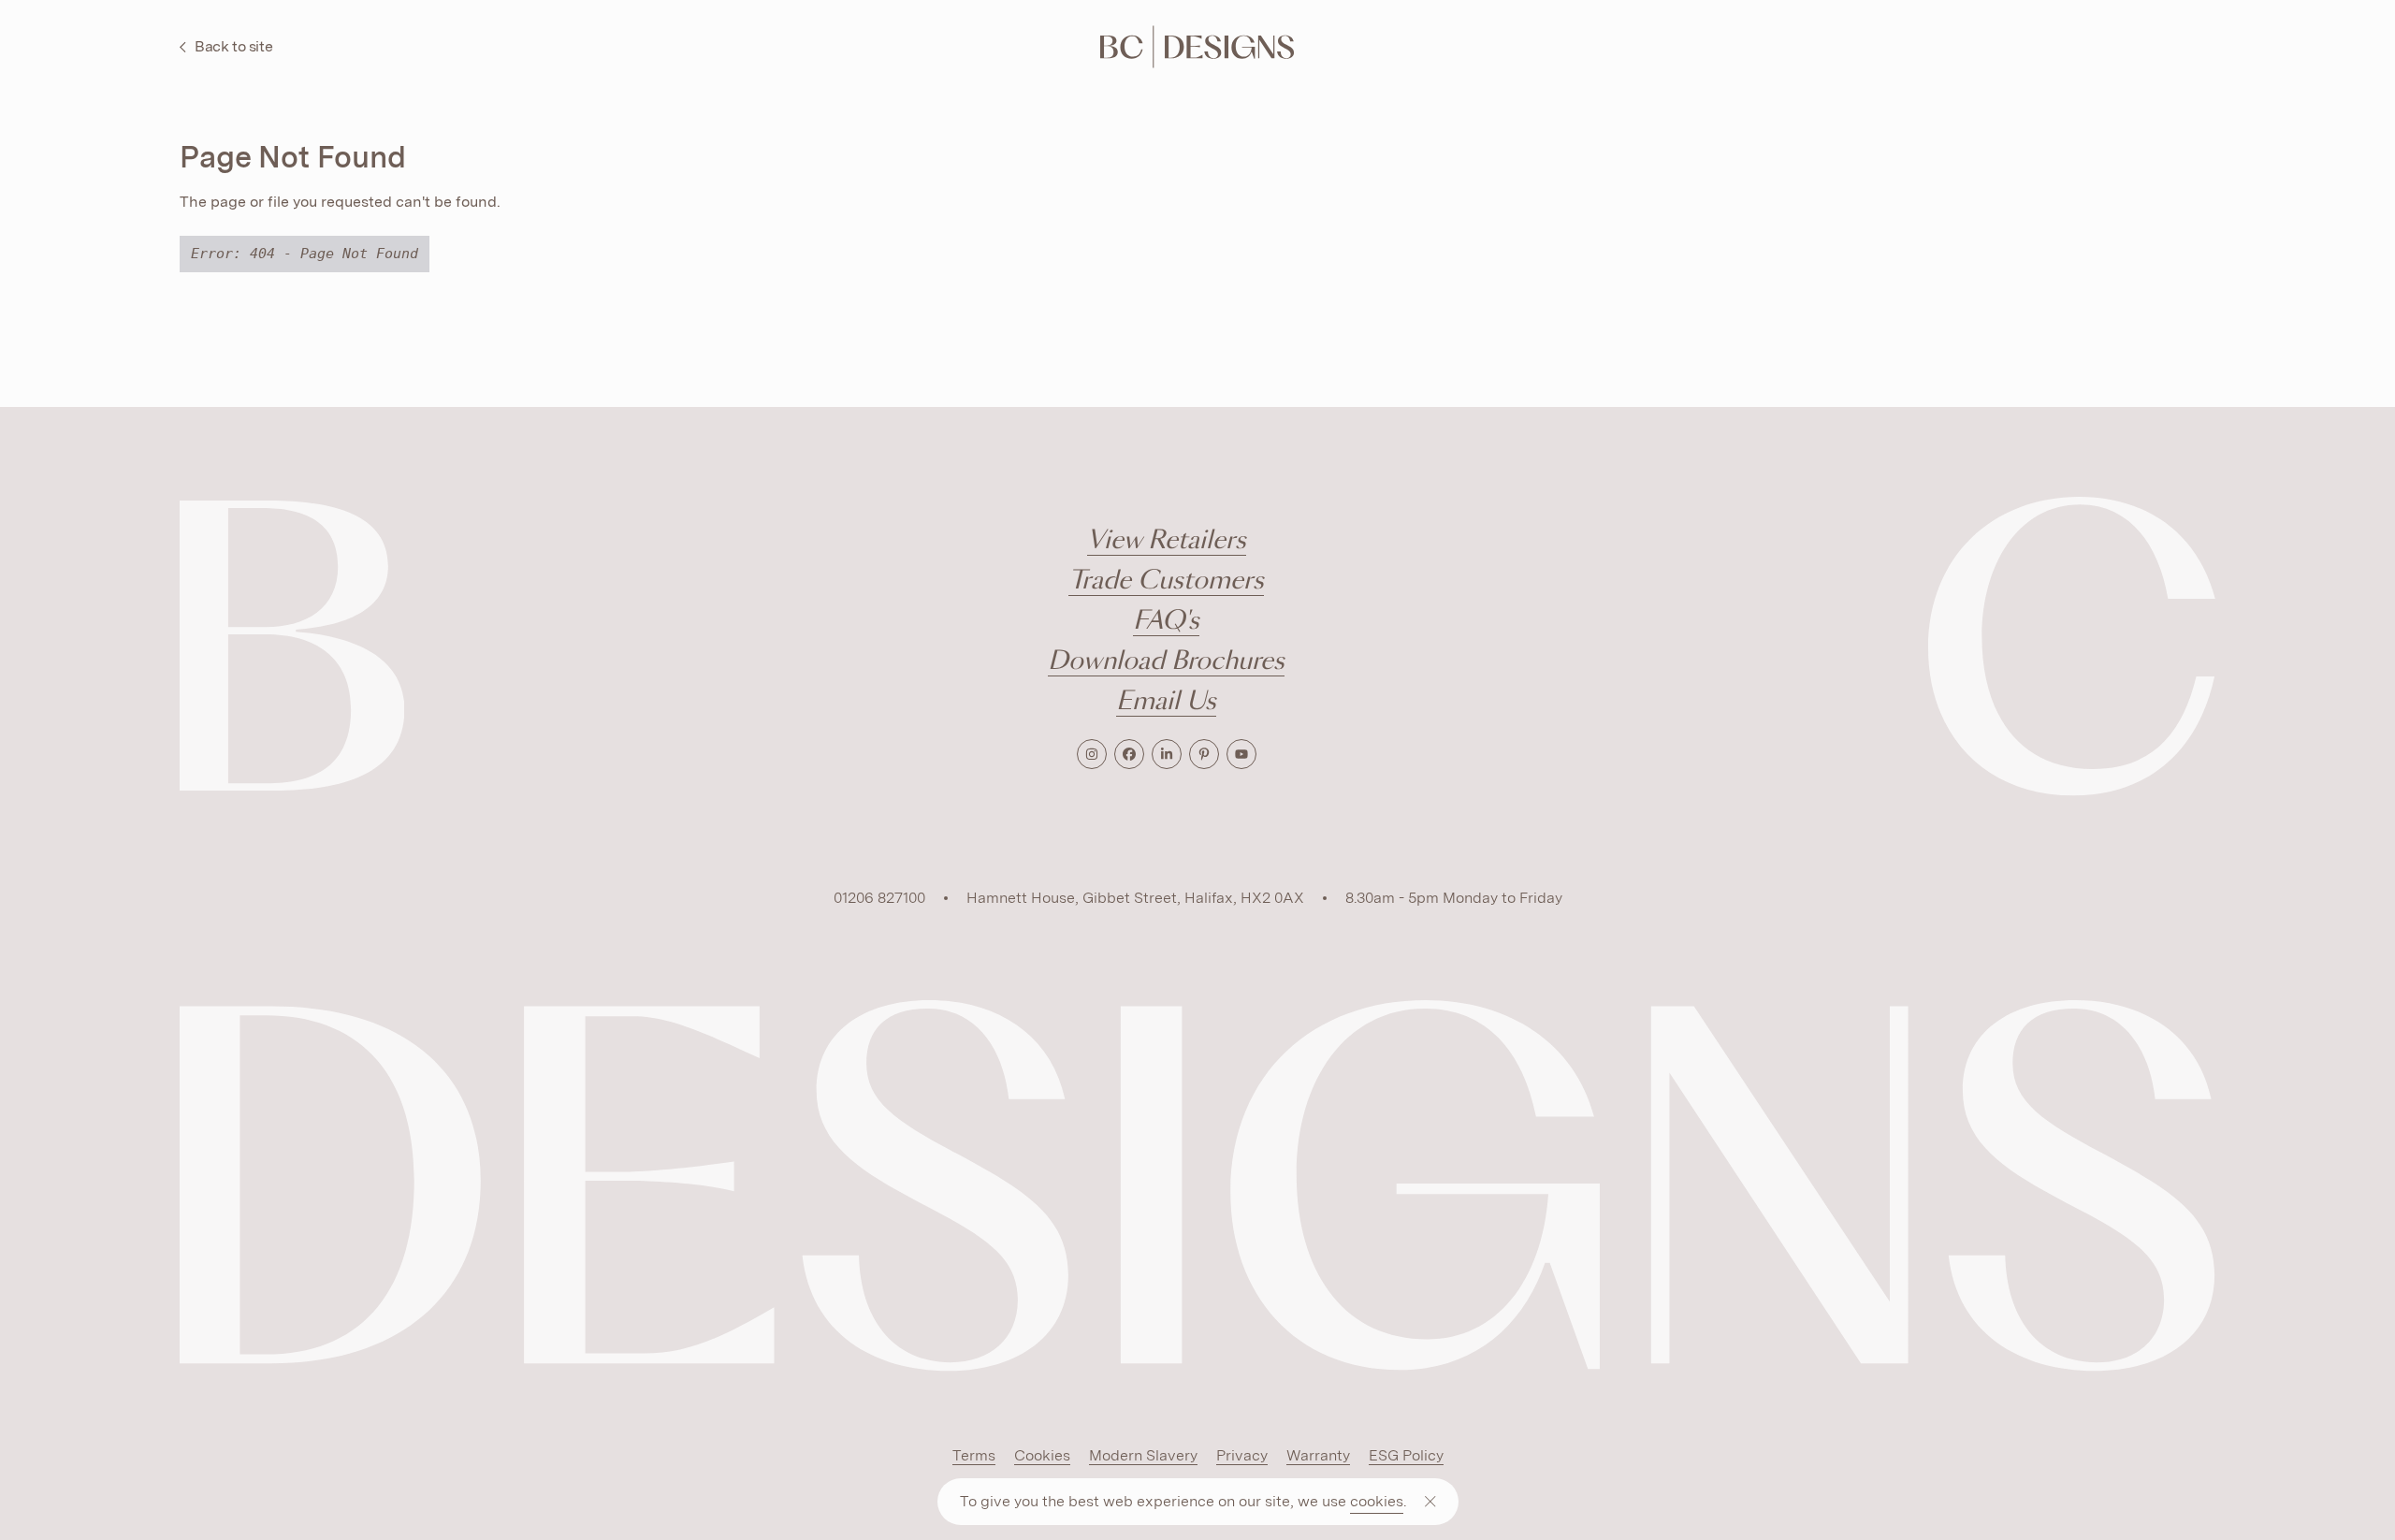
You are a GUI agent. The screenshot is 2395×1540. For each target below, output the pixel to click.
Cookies (1042, 1455)
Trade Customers (1166, 581)
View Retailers (1167, 541)
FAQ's (1166, 622)
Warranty (1318, 1455)
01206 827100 (879, 898)
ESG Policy (1406, 1455)
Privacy (1242, 1455)
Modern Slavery (1143, 1455)
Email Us (1166, 702)
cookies (1377, 1501)
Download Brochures (1166, 662)
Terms (974, 1455)
